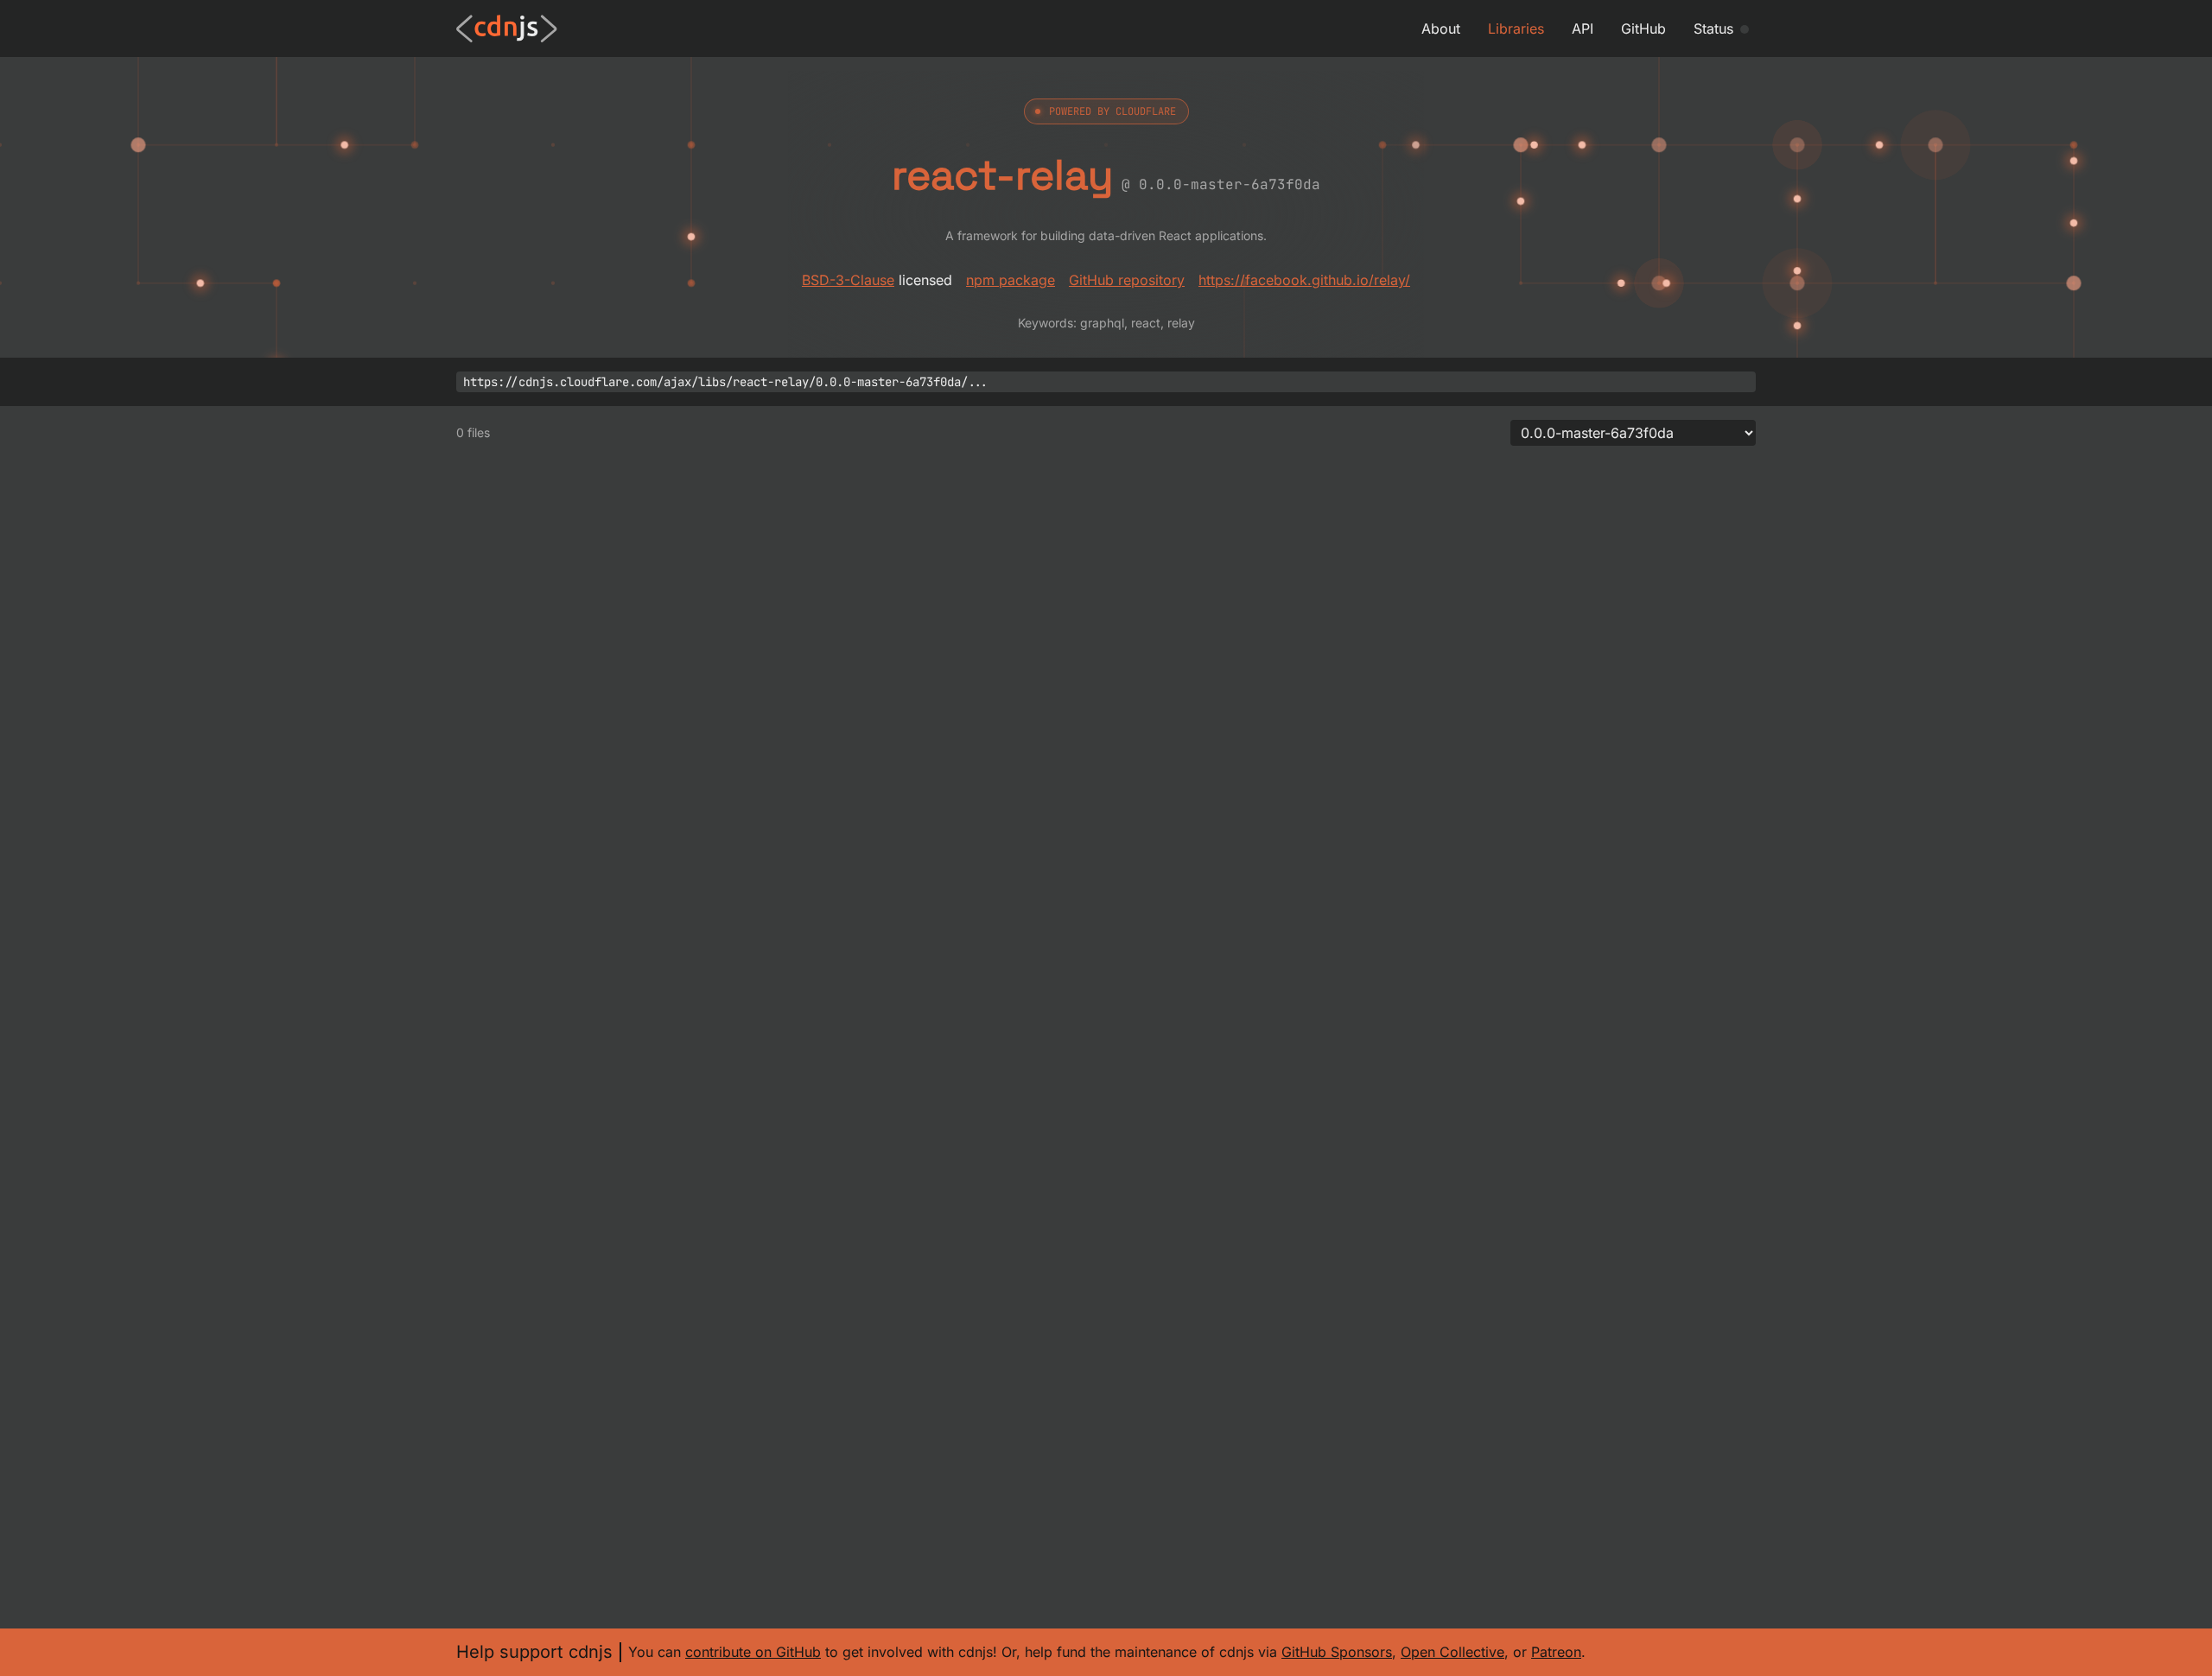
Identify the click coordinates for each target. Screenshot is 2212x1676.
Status (1713, 29)
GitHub (1643, 29)
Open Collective (1452, 1652)
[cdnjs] (507, 29)
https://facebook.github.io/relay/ (1304, 280)
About (1441, 29)
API (1583, 29)
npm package (1011, 280)
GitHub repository (1127, 280)
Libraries (1516, 29)
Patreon (1556, 1652)
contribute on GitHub (753, 1652)
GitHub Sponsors (1337, 1652)
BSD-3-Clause (848, 280)
